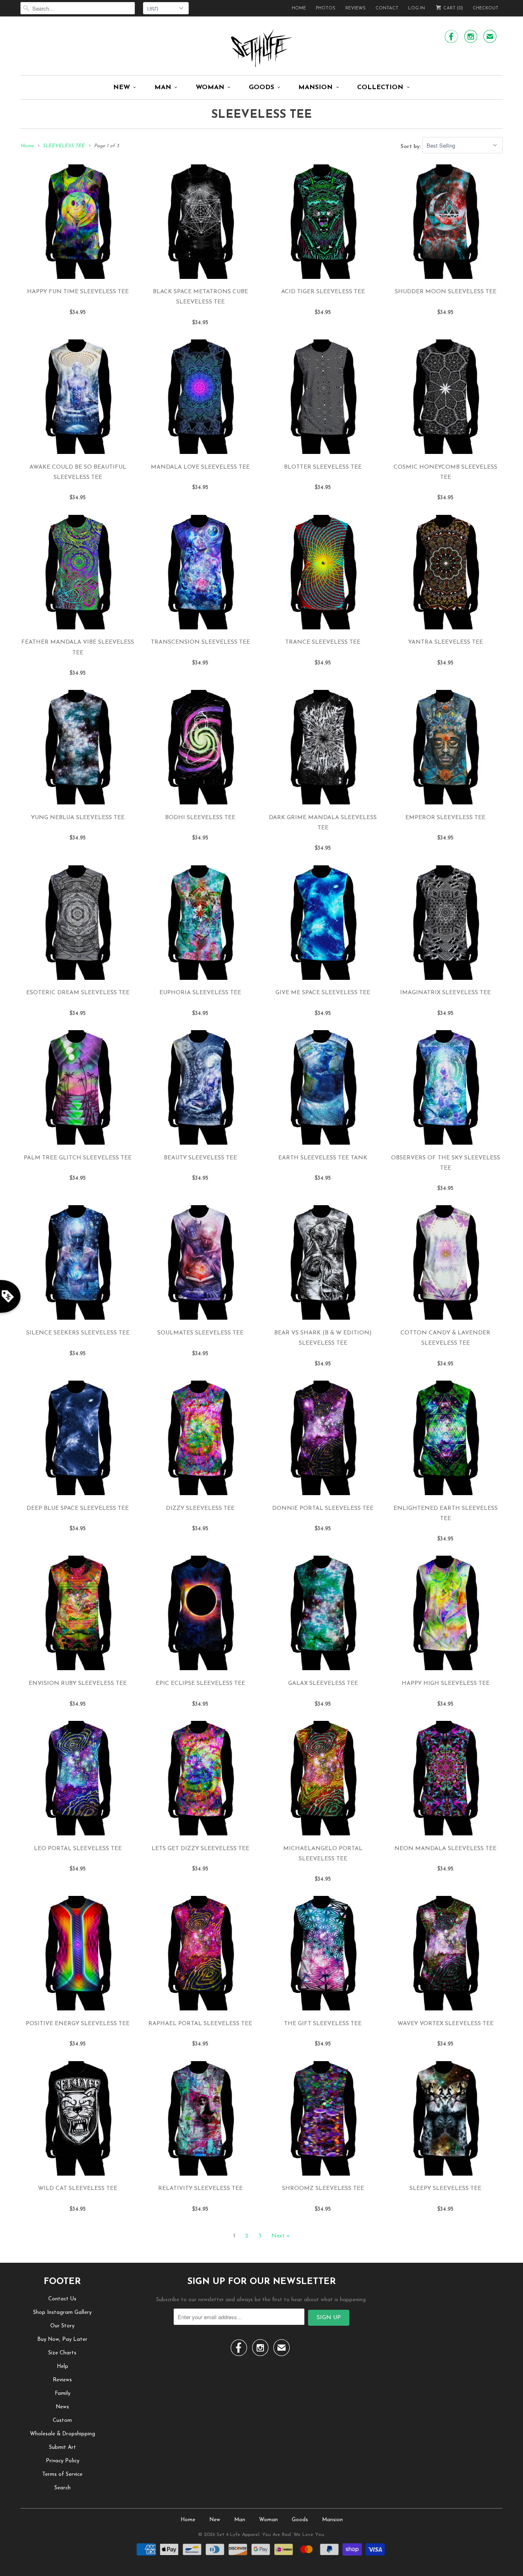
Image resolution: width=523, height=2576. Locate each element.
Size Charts (62, 2353)
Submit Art (63, 2447)
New (122, 88)
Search (63, 2488)
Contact (387, 8)
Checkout (486, 8)
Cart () (453, 8)
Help (63, 2366)
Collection (380, 88)
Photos (326, 8)
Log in (417, 8)
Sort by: (411, 146)
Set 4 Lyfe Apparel (238, 2535)
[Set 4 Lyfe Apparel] (261, 48)
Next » (280, 2236)
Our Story (62, 2326)
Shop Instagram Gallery (62, 2312)
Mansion (315, 88)
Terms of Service (62, 2474)
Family (63, 2393)
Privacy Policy (63, 2461)
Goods (261, 88)
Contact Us (62, 2299)
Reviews (355, 8)
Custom (62, 2420)
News (62, 2407)
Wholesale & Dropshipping (63, 2434)
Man (163, 88)
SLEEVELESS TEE (261, 115)
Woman (210, 88)
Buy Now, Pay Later (62, 2339)
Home (299, 8)
